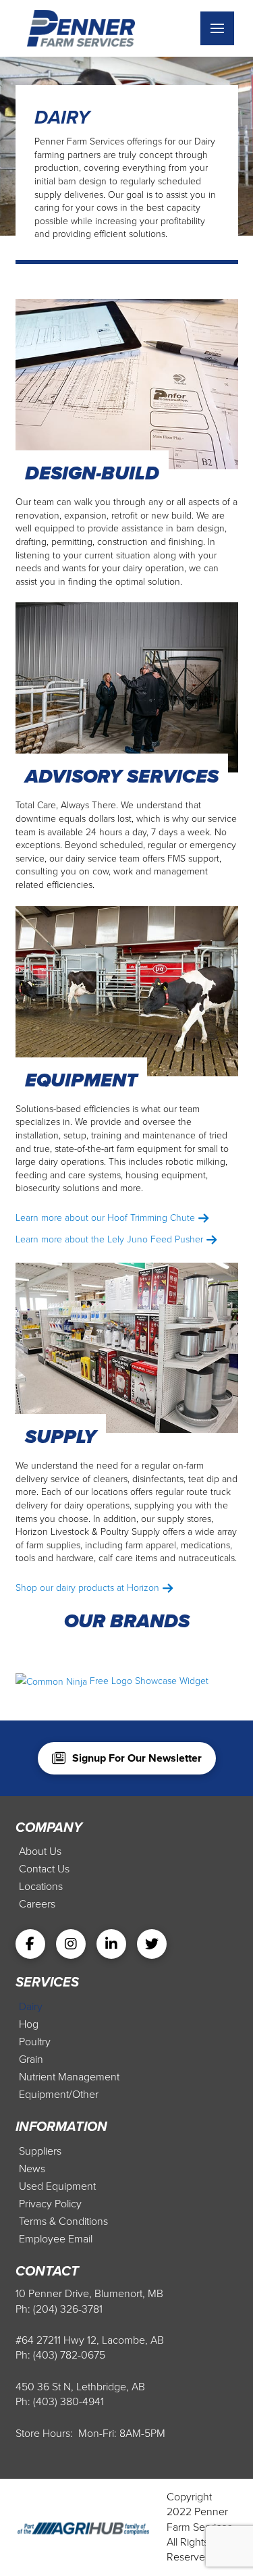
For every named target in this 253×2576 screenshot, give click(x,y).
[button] (217, 28)
